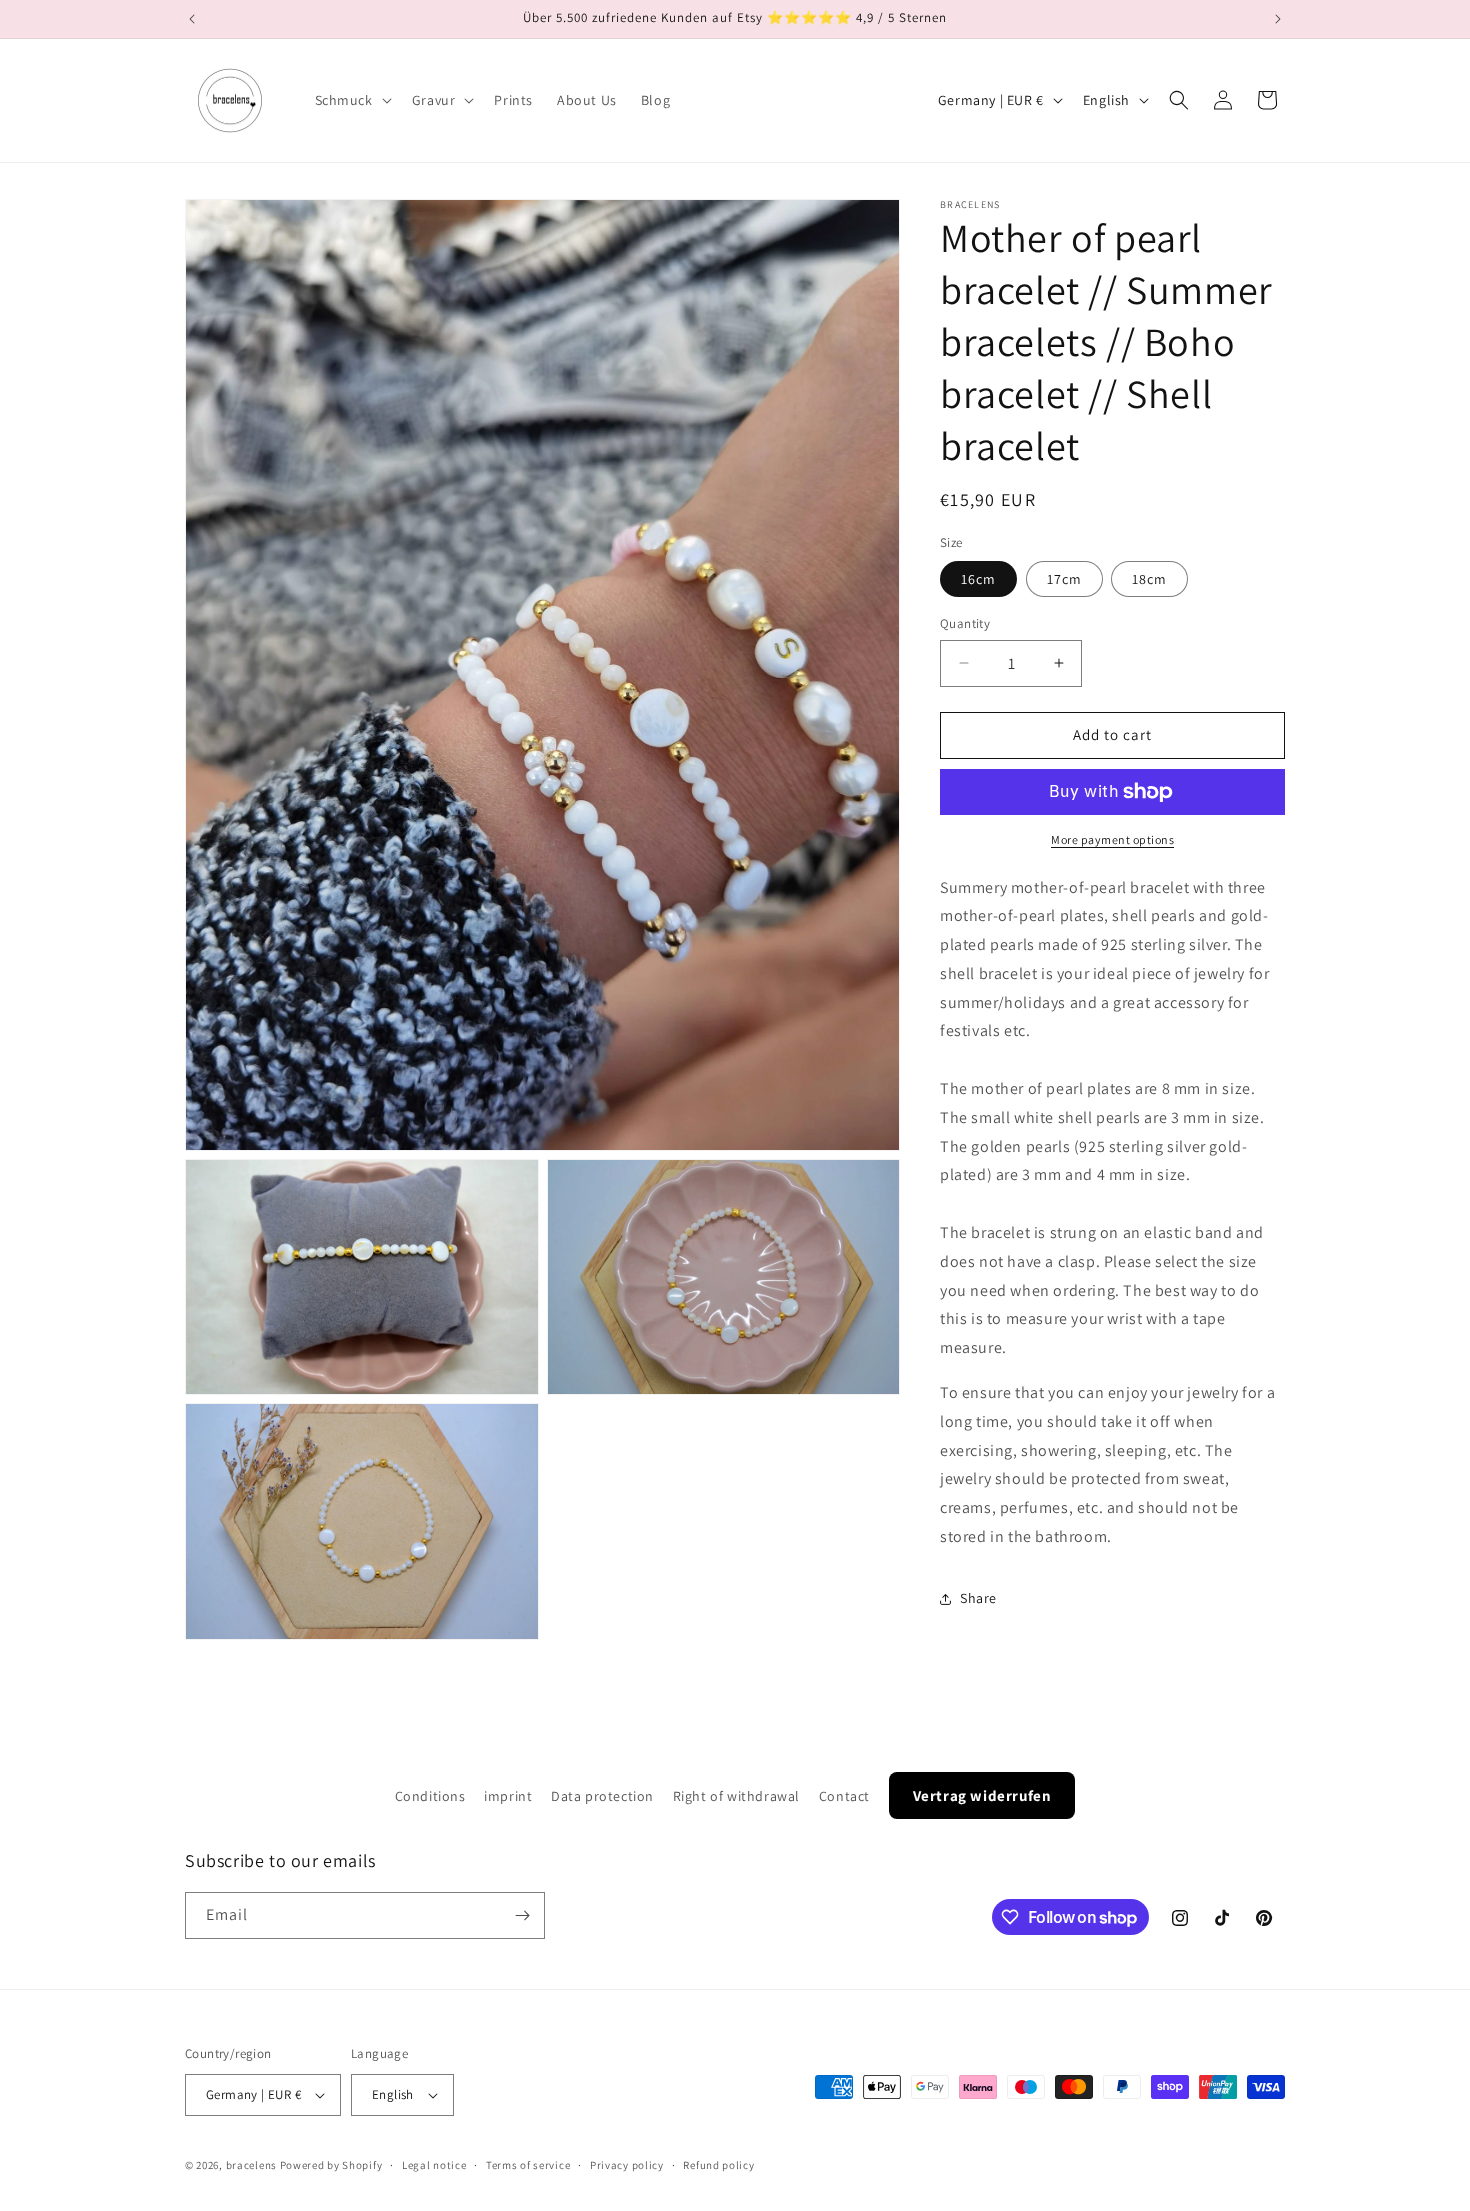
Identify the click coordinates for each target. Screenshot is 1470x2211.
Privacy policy (627, 2165)
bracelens (251, 2165)
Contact (844, 1796)
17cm (1064, 579)
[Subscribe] (522, 1915)
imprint (508, 1796)
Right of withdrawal (736, 1796)
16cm (978, 579)
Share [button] (978, 1598)
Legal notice (434, 2165)
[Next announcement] (1278, 19)
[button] (351, 100)
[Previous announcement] (192, 19)
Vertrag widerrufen (982, 1795)
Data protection (602, 1796)
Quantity (965, 623)
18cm (1149, 579)
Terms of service (528, 2165)
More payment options (1112, 839)
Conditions (430, 1796)
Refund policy (718, 2165)
